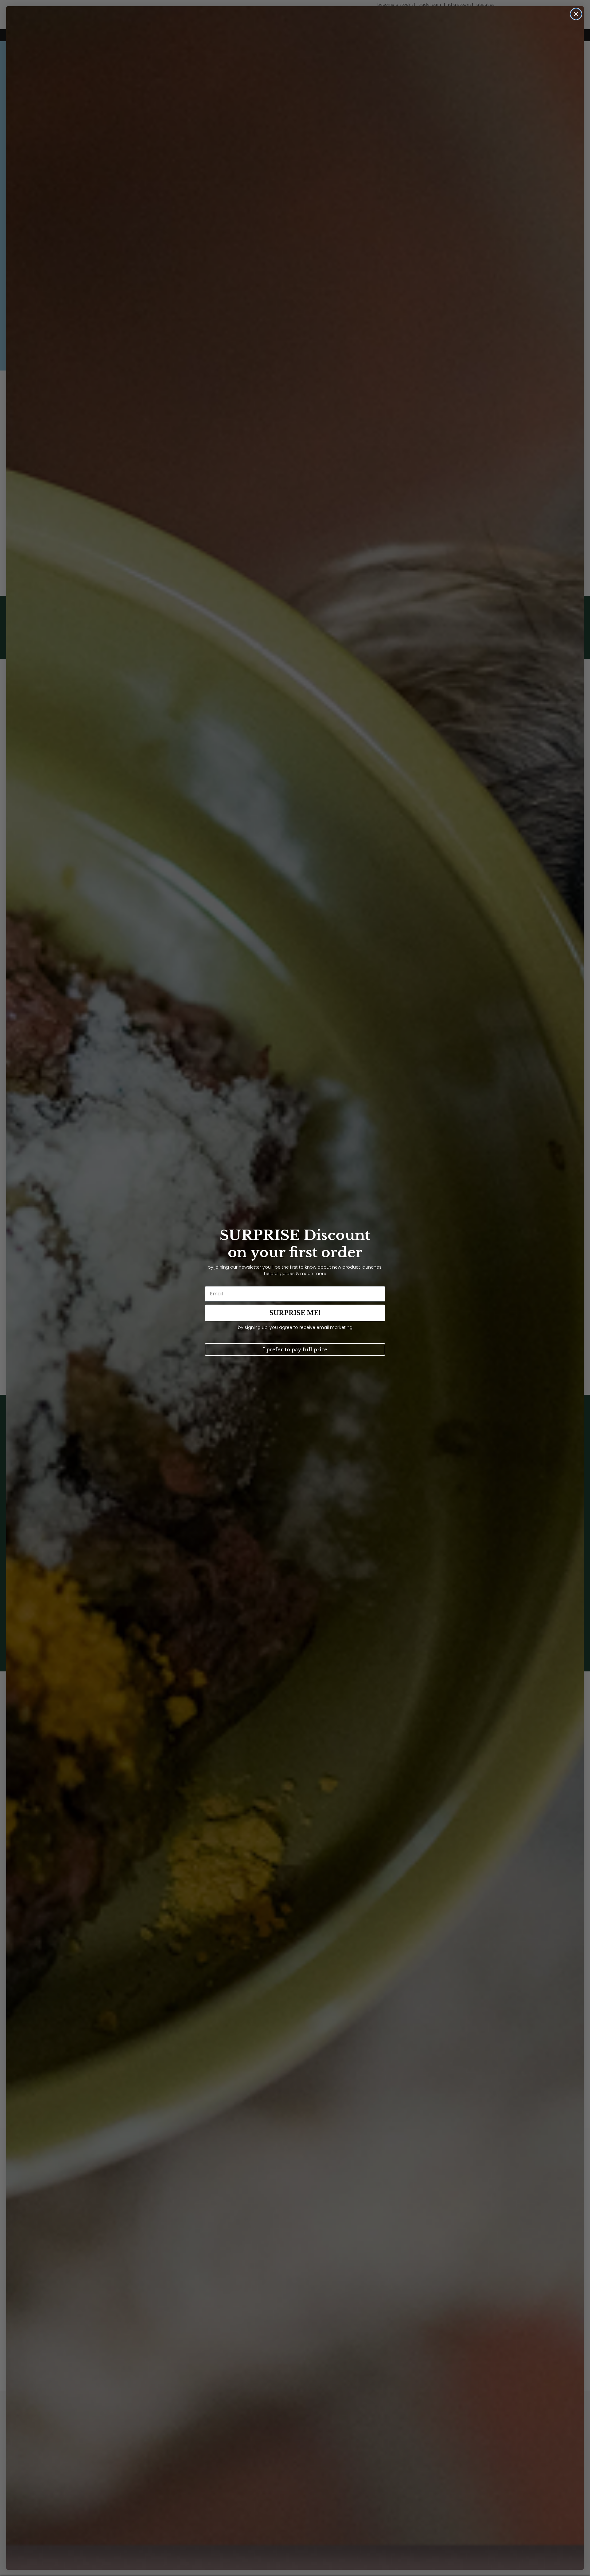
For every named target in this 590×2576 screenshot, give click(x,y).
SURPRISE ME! (295, 1313)
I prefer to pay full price (295, 1349)
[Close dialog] (576, 14)
